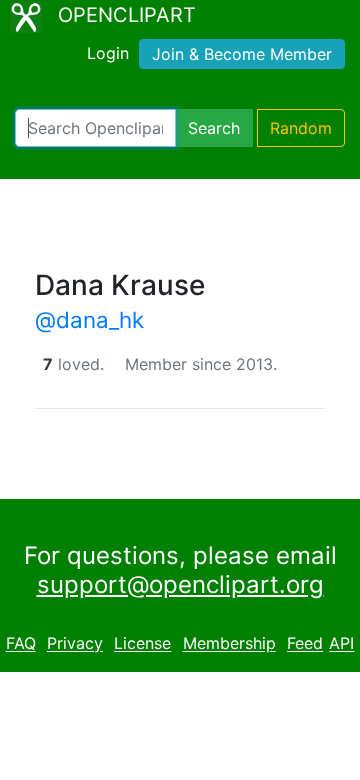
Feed (305, 644)
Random (301, 128)
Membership (229, 644)
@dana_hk (89, 319)
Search (214, 128)
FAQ (21, 644)
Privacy (75, 644)
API (341, 644)
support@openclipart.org (180, 584)
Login (108, 53)
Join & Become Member (242, 54)
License (142, 644)
